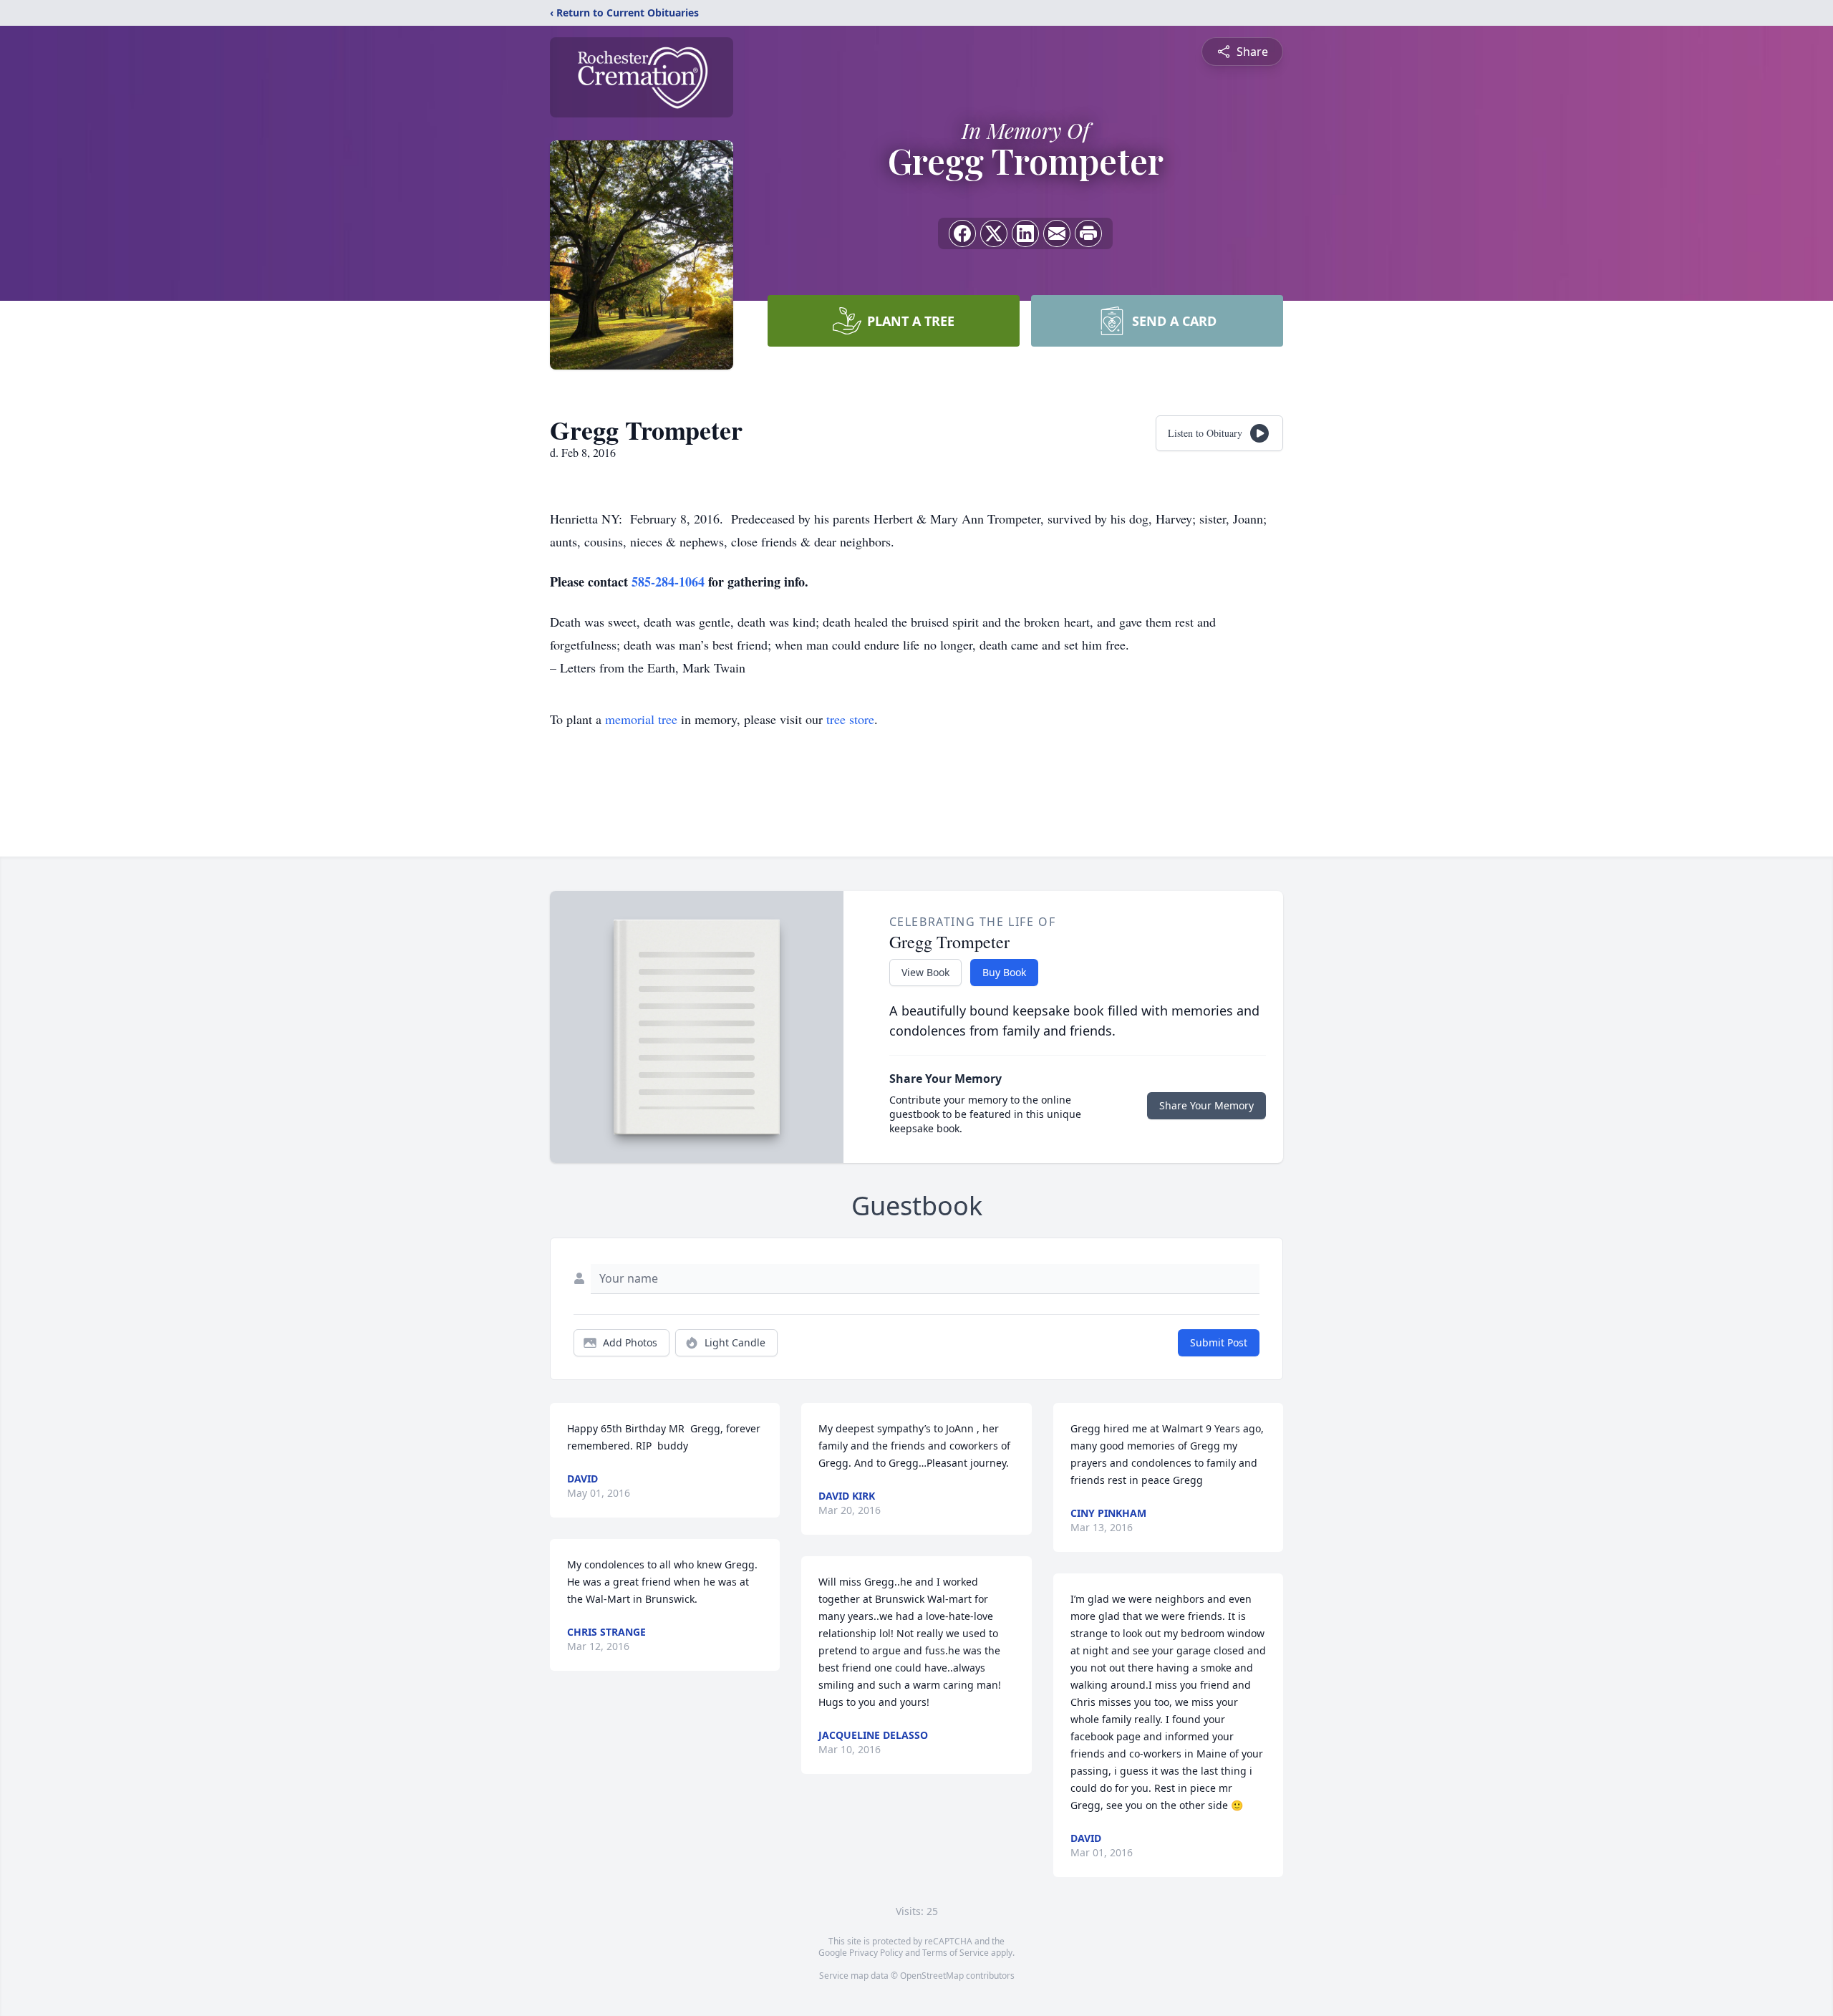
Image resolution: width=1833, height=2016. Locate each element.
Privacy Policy (876, 1953)
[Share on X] (994, 233)
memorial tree (641, 719)
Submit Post (1219, 1342)
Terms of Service (956, 1953)
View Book (925, 972)
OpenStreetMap (932, 1976)
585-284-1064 (670, 582)
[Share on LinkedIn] (1025, 233)
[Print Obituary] (1088, 233)
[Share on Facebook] (962, 233)
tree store (850, 719)
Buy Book (1004, 972)
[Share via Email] (1057, 233)
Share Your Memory (1206, 1105)
